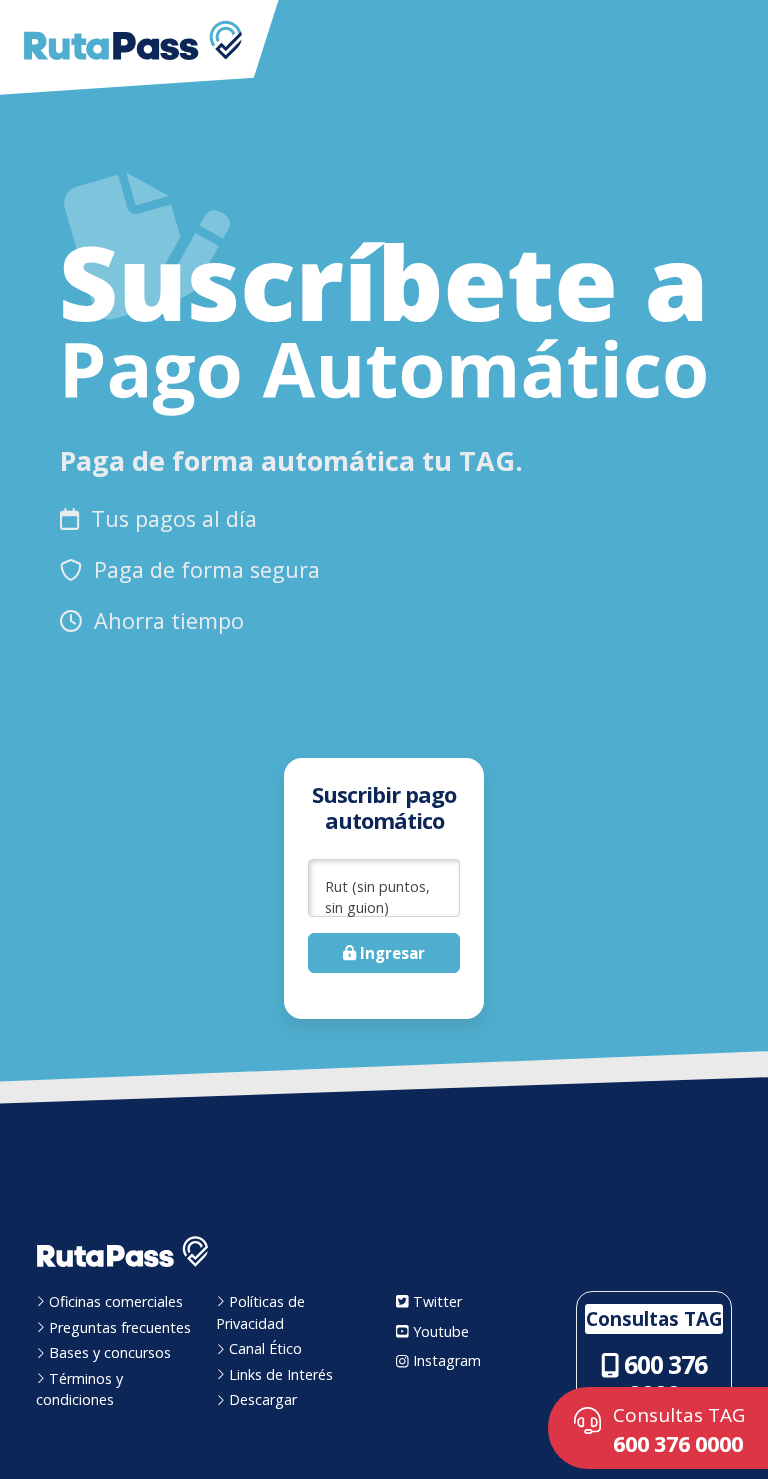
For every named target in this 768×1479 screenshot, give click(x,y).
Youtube (439, 1331)
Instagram (445, 1360)
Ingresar (390, 953)
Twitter (435, 1301)
